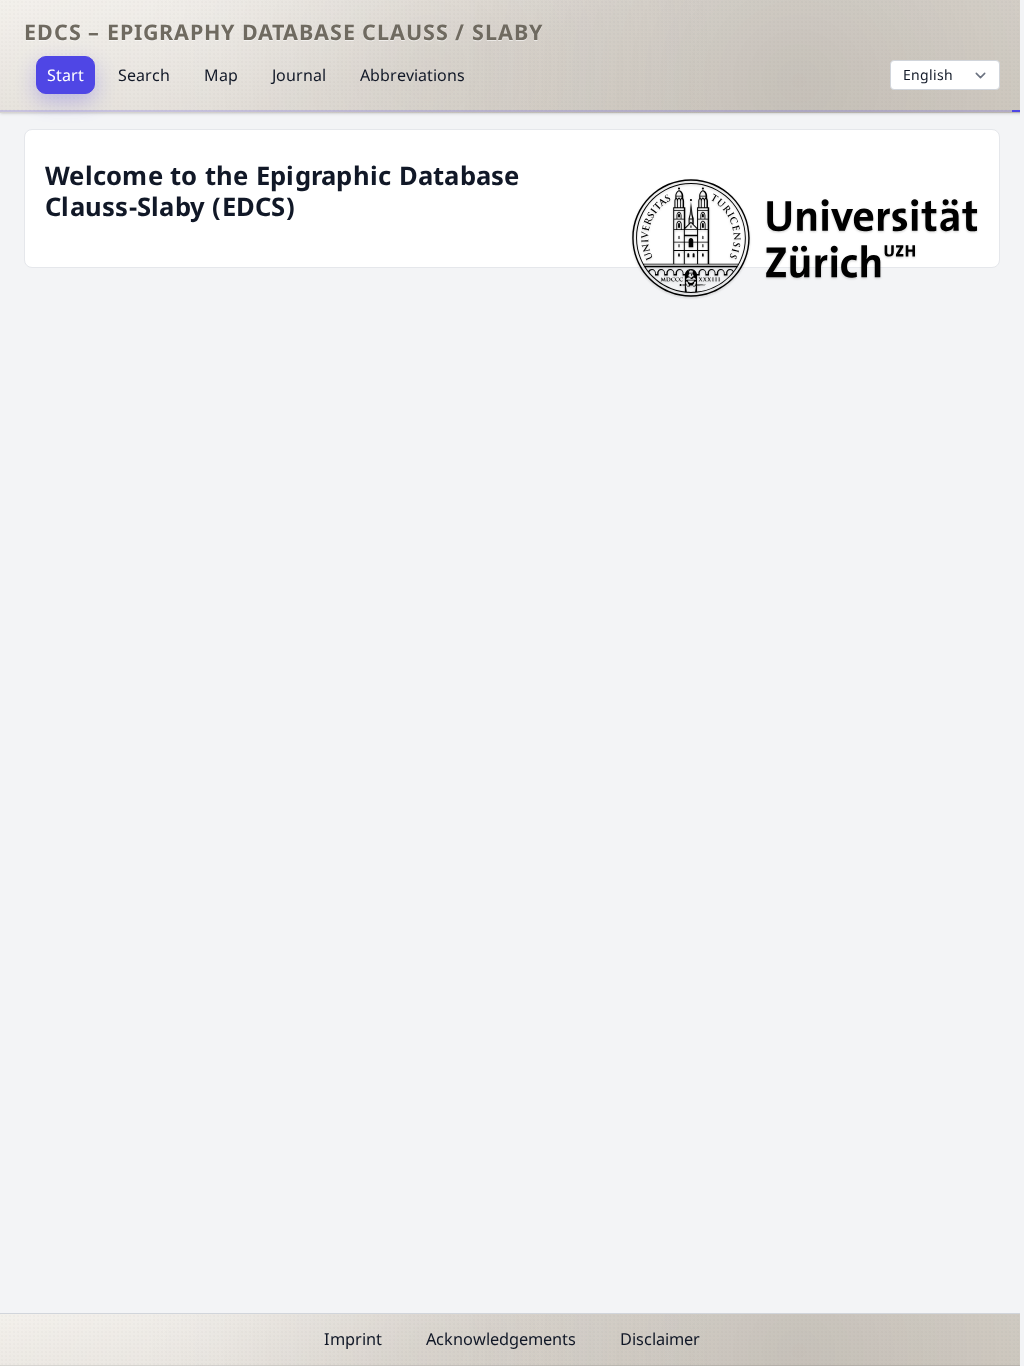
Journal (299, 75)
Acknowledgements (501, 1339)
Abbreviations (412, 75)
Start (65, 75)
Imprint (353, 1339)
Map (221, 75)
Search (144, 75)
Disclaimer (660, 1339)
